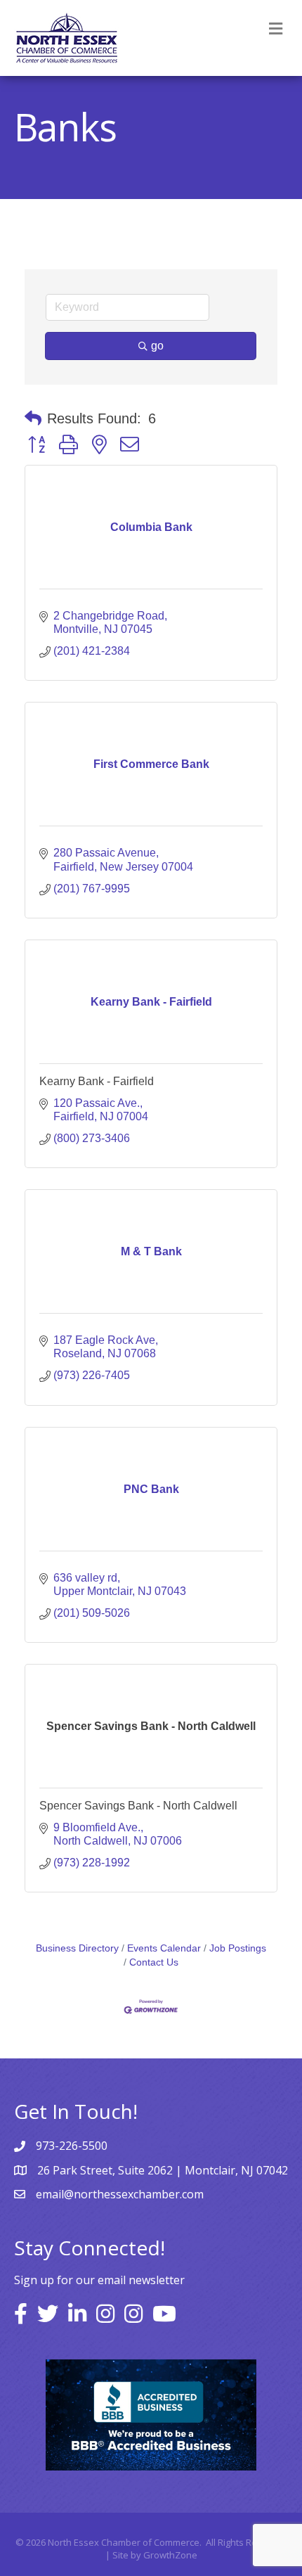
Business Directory (77, 1948)
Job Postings (238, 1948)
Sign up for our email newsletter (99, 2280)
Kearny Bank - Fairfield (97, 1081)
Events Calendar (164, 1948)
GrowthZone (170, 2555)
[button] (33, 418)
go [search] (157, 346)
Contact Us (154, 1962)
